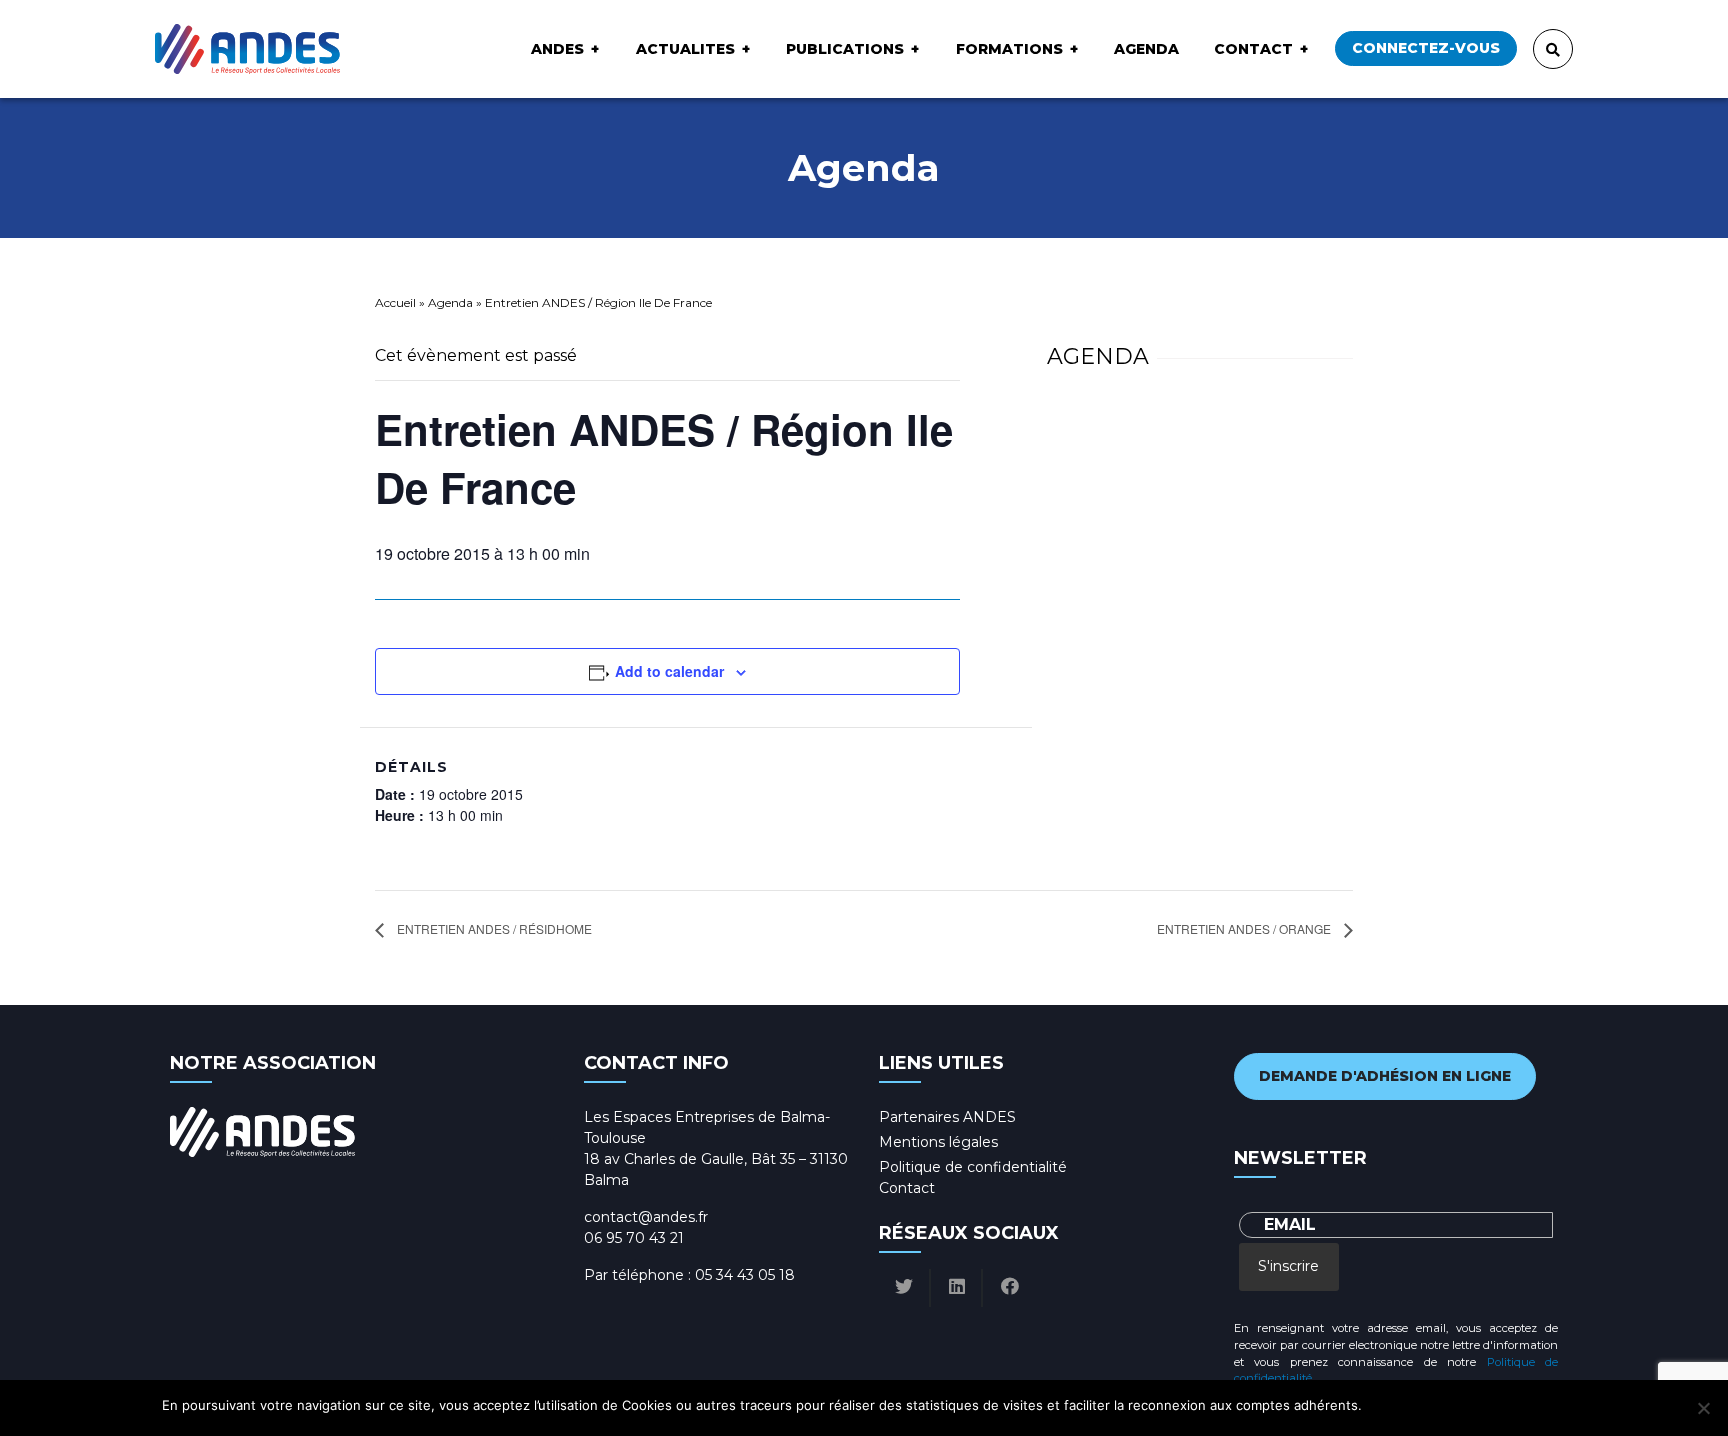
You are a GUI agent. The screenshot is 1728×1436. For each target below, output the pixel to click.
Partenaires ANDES (947, 1117)
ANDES (557, 49)
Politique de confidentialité (973, 1167)
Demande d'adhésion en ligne (1385, 1076)
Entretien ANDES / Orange (1245, 928)
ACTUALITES (685, 49)
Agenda (1146, 49)
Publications (845, 49)
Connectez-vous (1426, 48)
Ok (1380, 1405)
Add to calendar (669, 671)
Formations (1009, 49)
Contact (1253, 49)
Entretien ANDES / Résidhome (493, 928)
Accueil (395, 302)
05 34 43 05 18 (745, 1275)
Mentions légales (938, 1142)
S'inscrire (1288, 1266)
